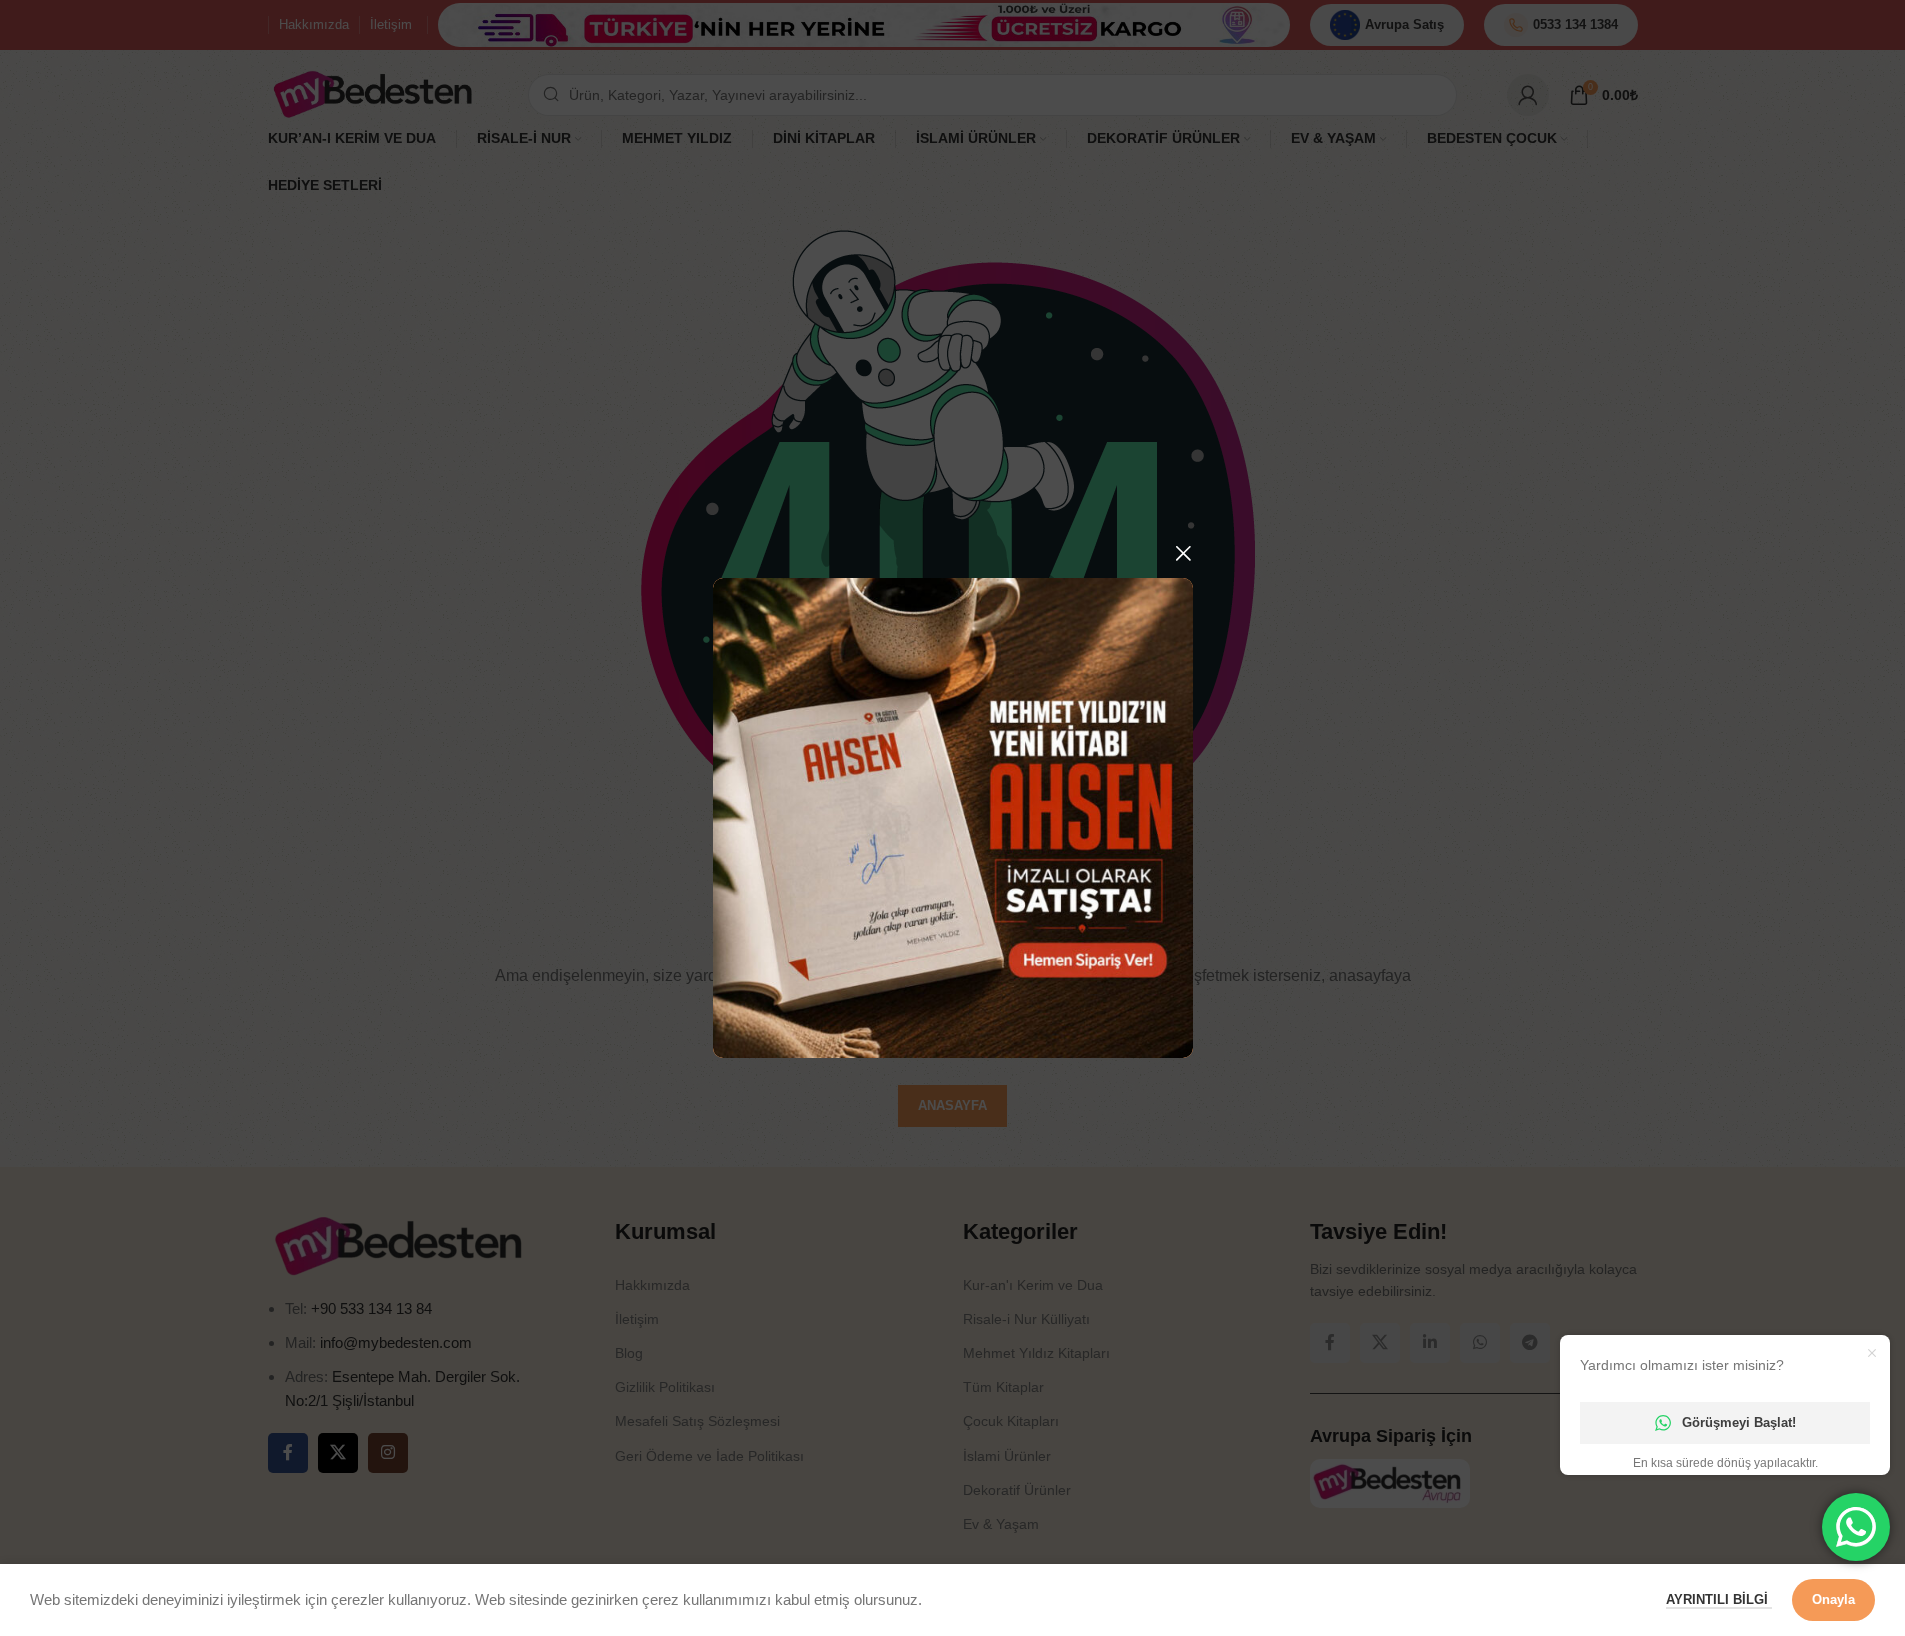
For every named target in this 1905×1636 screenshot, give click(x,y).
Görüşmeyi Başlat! (1739, 1422)
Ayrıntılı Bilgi (1719, 1599)
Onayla (1833, 1599)
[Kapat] (1183, 553)
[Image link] (953, 816)
